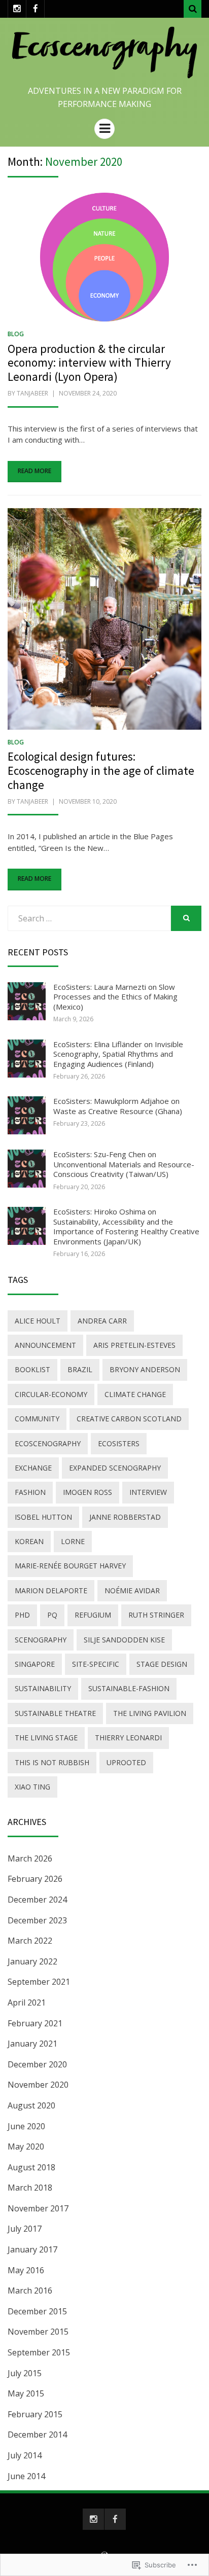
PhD (22, 1615)
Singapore (35, 1664)
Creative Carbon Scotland (129, 1419)
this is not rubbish (52, 1762)
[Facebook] (35, 9)
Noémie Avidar (132, 1590)
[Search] (193, 9)
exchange (33, 1468)
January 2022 (32, 1961)
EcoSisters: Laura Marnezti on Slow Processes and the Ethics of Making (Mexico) (115, 997)
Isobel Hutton (43, 1517)
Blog (16, 334)
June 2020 (26, 2126)
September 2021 (39, 1982)
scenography (41, 1640)
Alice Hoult (38, 1321)
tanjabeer (32, 393)
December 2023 (37, 1920)
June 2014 (26, 2476)
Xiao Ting (32, 1787)
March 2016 (30, 2291)
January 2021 (32, 2044)
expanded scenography (115, 1468)
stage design (162, 1664)
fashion (30, 1492)
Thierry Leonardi (128, 1738)
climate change (135, 1394)
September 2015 (39, 2352)
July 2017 (25, 2229)
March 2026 (30, 1858)
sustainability (43, 1688)
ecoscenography (48, 1443)
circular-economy (51, 1394)
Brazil (80, 1369)
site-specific (96, 1664)
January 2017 (32, 2249)
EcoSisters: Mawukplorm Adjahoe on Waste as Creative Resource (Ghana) (118, 1106)
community (37, 1419)
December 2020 (37, 2064)
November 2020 (38, 2085)
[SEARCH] (186, 918)
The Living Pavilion (150, 1713)
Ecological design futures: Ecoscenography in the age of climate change (101, 770)
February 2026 (35, 1879)
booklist (32, 1369)
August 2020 (31, 2105)
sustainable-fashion (129, 1688)
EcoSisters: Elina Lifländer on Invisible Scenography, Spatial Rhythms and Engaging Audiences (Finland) (118, 1054)
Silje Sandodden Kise (124, 1640)
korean (29, 1541)
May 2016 (26, 2270)
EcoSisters (119, 1443)
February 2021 (35, 2023)
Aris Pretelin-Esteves (134, 1345)
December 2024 (37, 1900)
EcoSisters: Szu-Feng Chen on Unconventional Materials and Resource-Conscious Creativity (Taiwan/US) (124, 1164)
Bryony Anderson (145, 1369)
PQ (52, 1615)
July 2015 (25, 2373)
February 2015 (35, 2414)
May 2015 (26, 2393)
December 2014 (37, 2435)
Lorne (73, 1541)
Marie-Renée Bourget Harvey (70, 1566)
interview (148, 1492)
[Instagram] (17, 9)
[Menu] (104, 129)
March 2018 (30, 2188)
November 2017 (38, 2208)
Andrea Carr (102, 1321)
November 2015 (38, 2332)
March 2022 (30, 1941)
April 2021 (27, 2002)
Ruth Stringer (156, 1615)
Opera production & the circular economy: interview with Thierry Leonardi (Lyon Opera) (89, 363)
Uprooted (126, 1762)
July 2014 (25, 2455)
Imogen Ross (88, 1492)
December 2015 (37, 2311)
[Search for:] (89, 918)
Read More (34, 471)
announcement (45, 1345)
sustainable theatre (55, 1713)
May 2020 (26, 2146)
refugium (93, 1615)
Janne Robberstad (125, 1517)
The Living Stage (46, 1738)
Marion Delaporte (51, 1590)
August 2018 (31, 2167)
